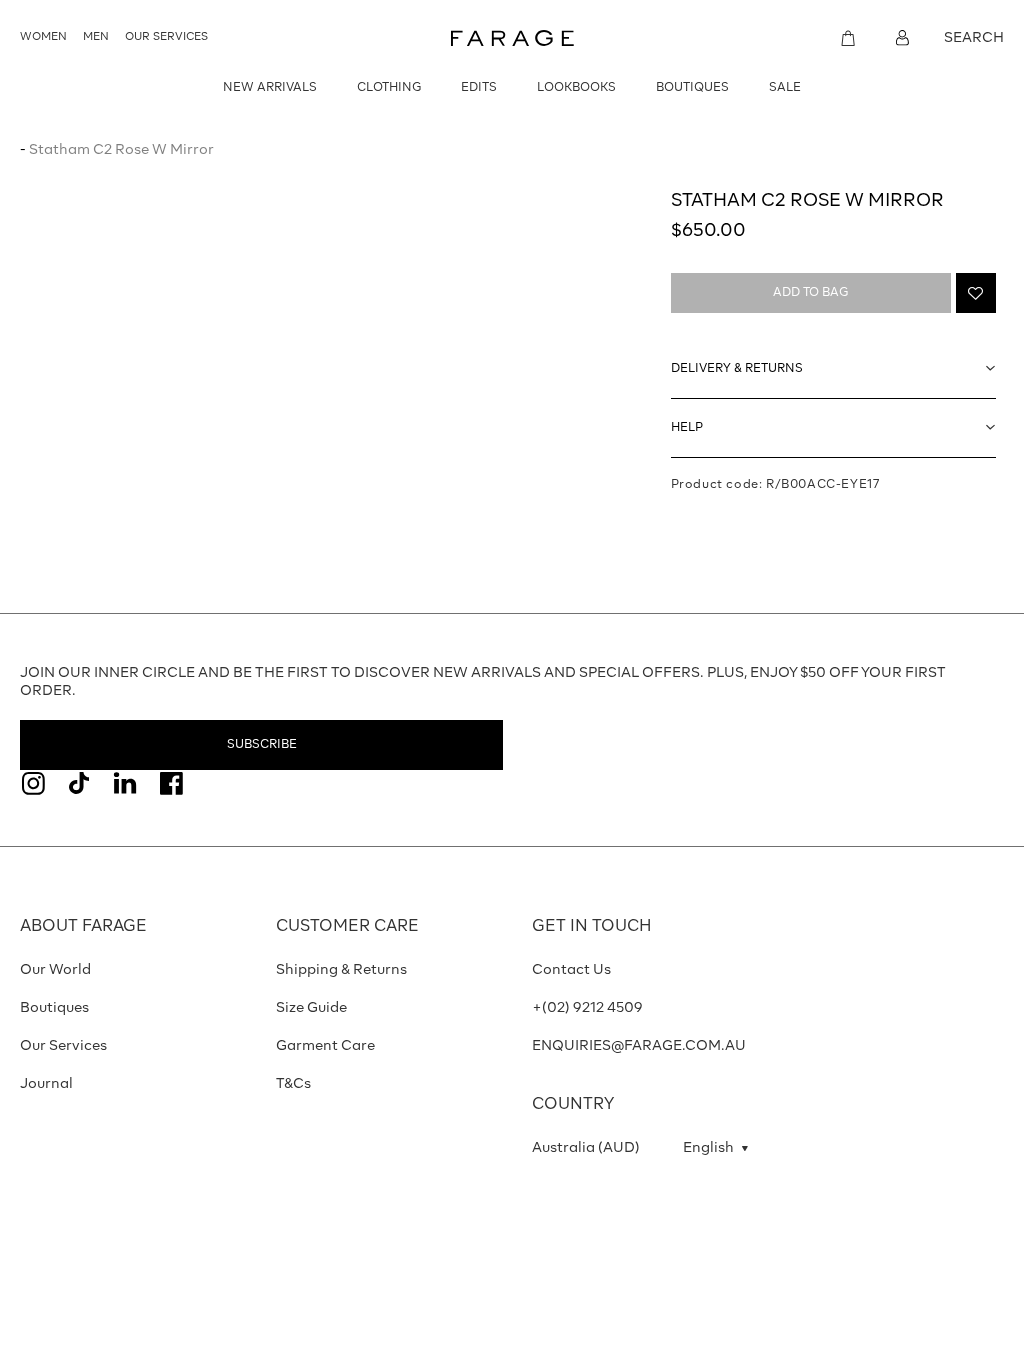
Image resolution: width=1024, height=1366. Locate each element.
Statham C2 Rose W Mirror (121, 150)
